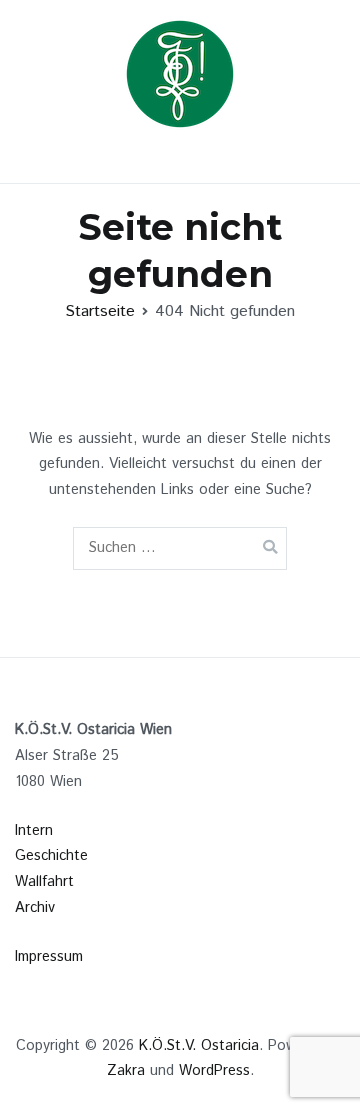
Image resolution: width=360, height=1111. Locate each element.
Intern (34, 831)
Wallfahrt (44, 882)
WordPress (214, 1071)
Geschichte (51, 856)
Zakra (126, 1071)
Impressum (49, 957)
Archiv (35, 908)
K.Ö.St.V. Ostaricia (199, 1046)
